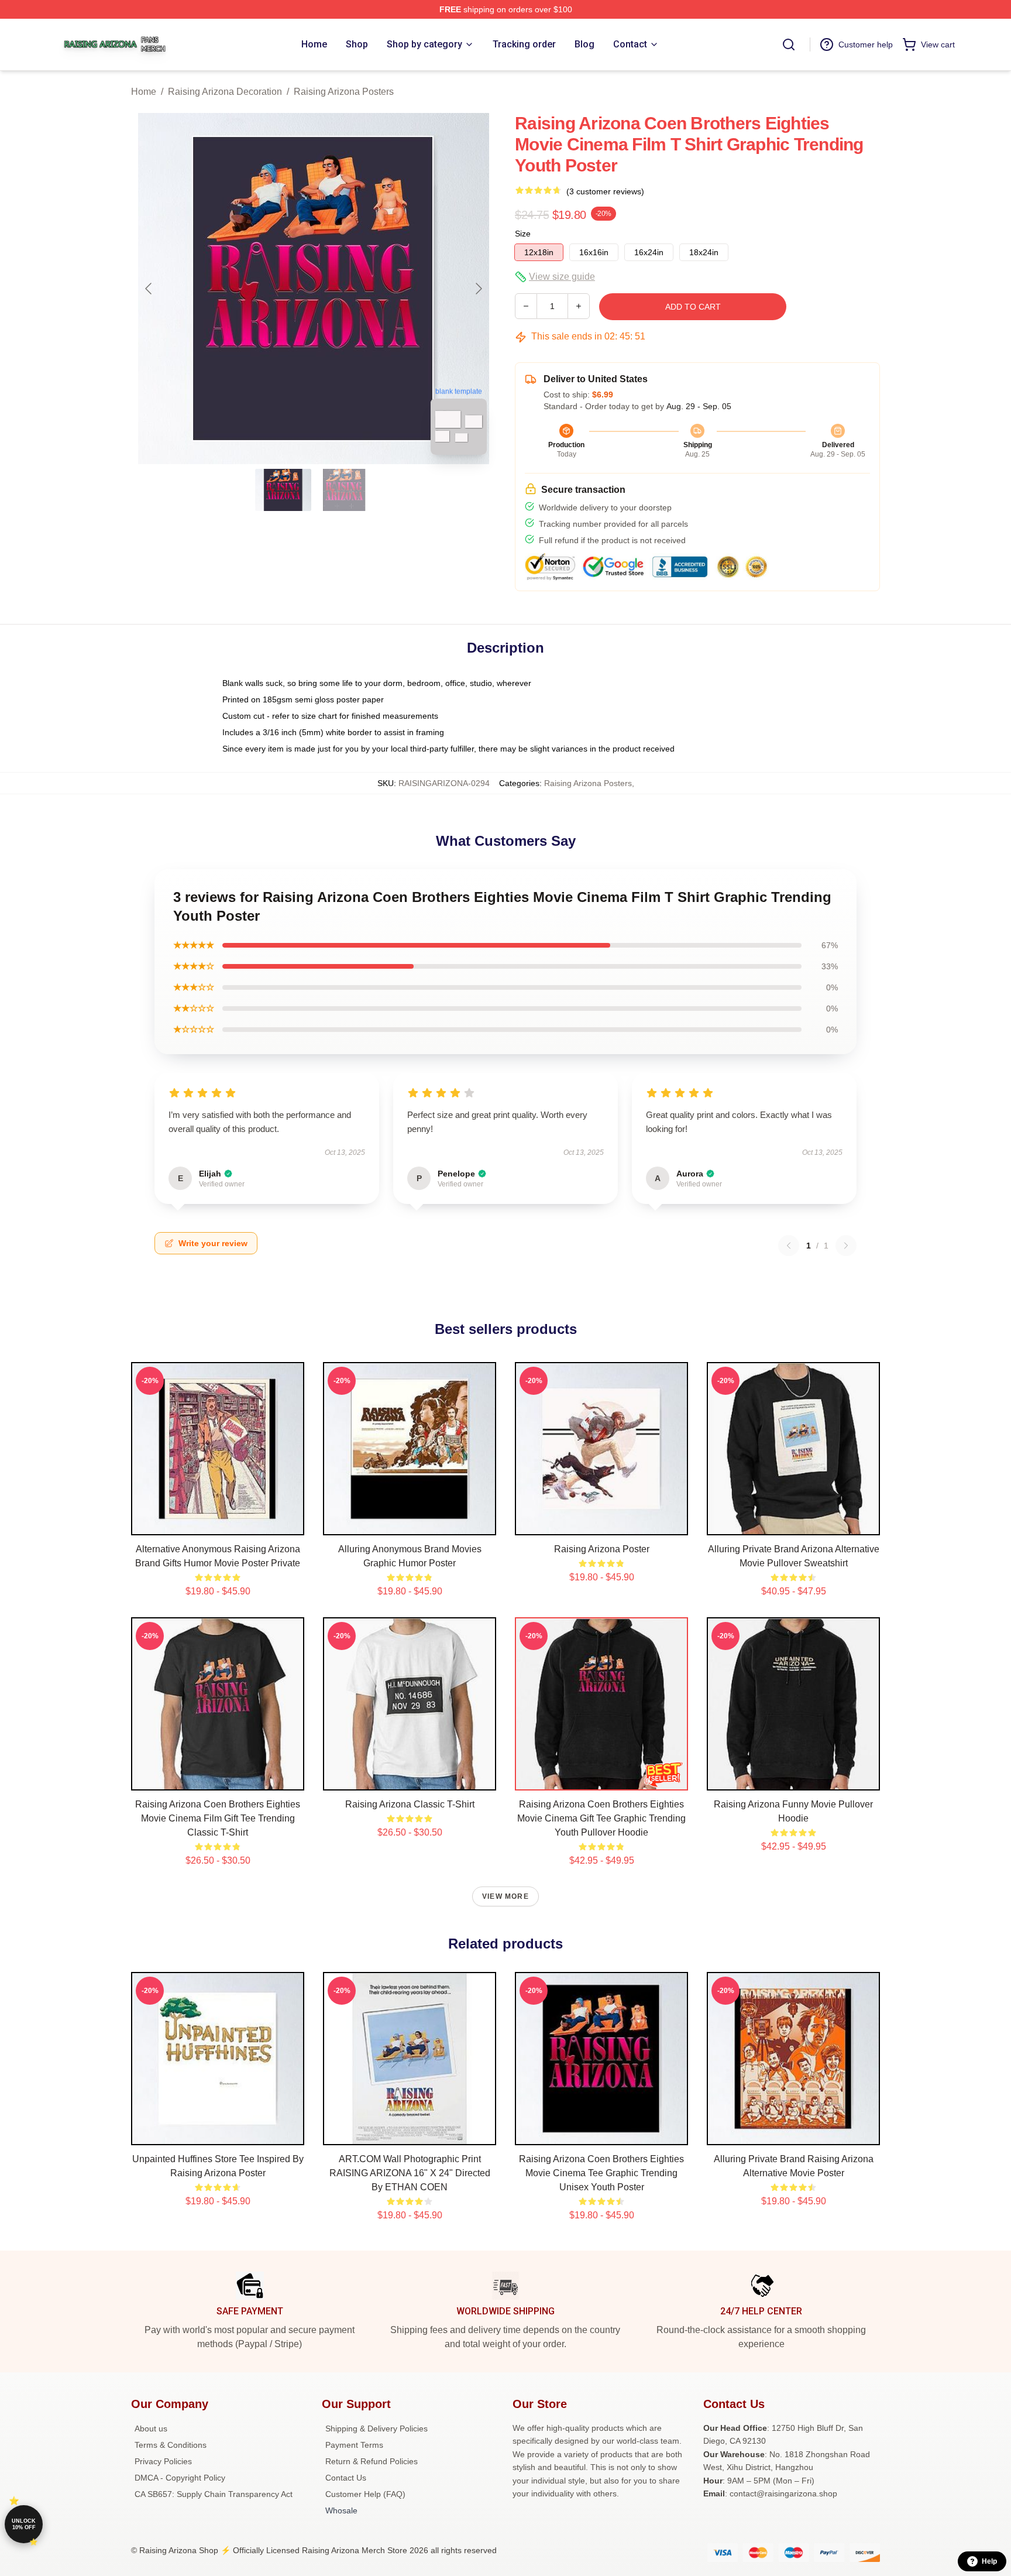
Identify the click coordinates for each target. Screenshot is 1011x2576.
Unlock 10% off (24, 2524)
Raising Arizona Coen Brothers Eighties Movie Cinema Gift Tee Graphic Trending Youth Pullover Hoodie (601, 1818)
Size (523, 234)
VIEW (218, 1524)
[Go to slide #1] (283, 490)
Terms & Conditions (171, 2445)
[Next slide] (478, 289)
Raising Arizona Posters (344, 92)
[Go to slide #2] (344, 490)
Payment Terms (354, 2445)
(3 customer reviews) (605, 191)
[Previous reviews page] (789, 1246)
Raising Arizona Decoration (225, 92)
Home (144, 92)
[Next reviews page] (846, 1246)
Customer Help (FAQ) (365, 2494)
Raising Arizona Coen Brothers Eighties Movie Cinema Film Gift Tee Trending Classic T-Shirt (218, 1818)
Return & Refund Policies (372, 2461)
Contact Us (346, 2478)
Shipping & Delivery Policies (376, 2428)
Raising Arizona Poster (602, 1549)
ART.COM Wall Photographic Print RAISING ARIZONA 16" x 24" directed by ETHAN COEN (410, 2173)
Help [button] (989, 2561)
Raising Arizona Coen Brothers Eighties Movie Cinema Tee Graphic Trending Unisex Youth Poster (601, 2173)
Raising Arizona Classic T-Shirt (410, 1804)
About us (151, 2428)
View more (505, 1896)
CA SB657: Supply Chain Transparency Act (214, 2494)
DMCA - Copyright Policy (180, 2478)
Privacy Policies (163, 2461)
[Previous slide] (149, 289)
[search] (789, 44)
